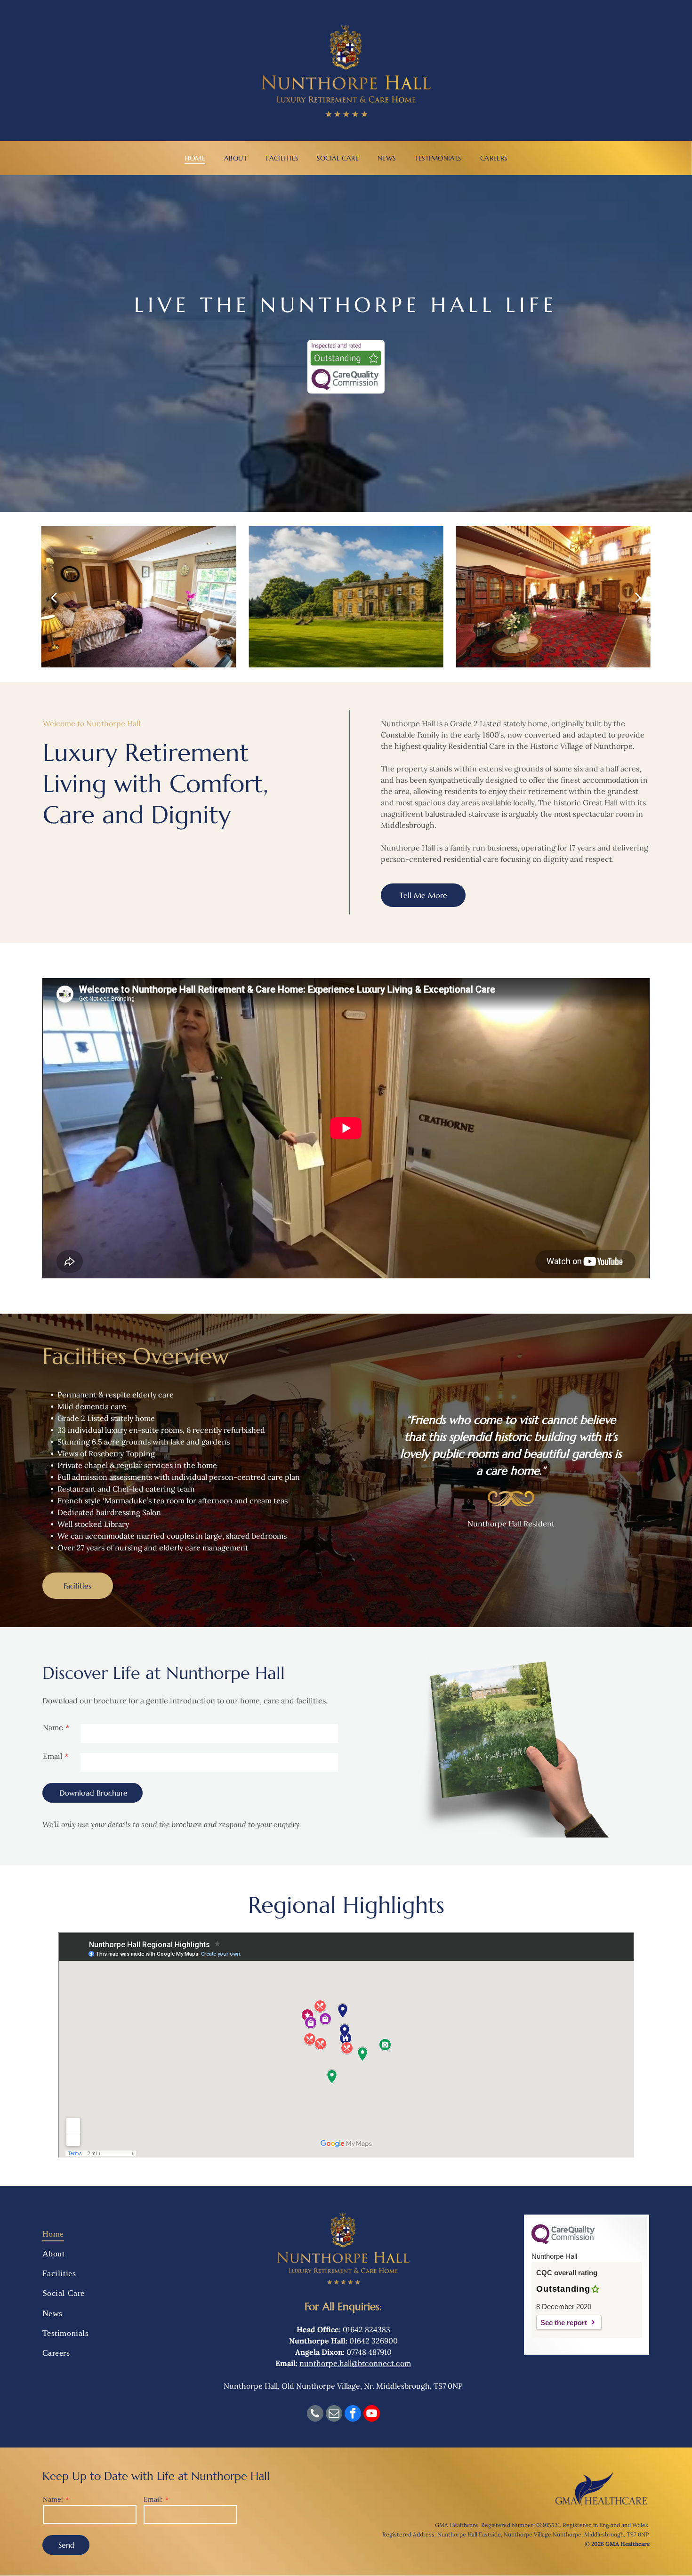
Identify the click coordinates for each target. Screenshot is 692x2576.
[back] (54, 597)
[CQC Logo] (563, 2242)
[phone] (315, 2415)
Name (53, 1727)
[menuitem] (195, 158)
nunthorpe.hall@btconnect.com (355, 2363)
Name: (53, 2499)
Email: (153, 2499)
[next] (638, 597)
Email (52, 1756)
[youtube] (372, 2415)
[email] (334, 2415)
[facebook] (353, 2415)
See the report (564, 2323)
